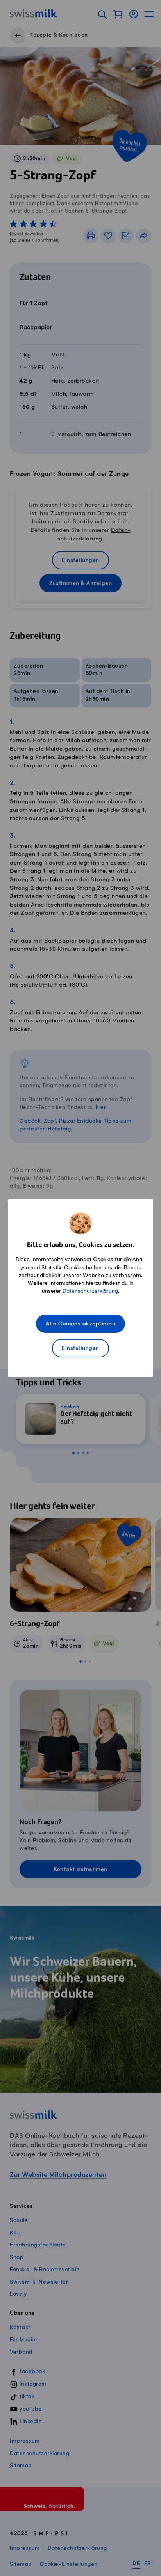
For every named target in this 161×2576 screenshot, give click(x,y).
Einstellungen (80, 1349)
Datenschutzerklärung (90, 1291)
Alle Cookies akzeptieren (80, 1324)
